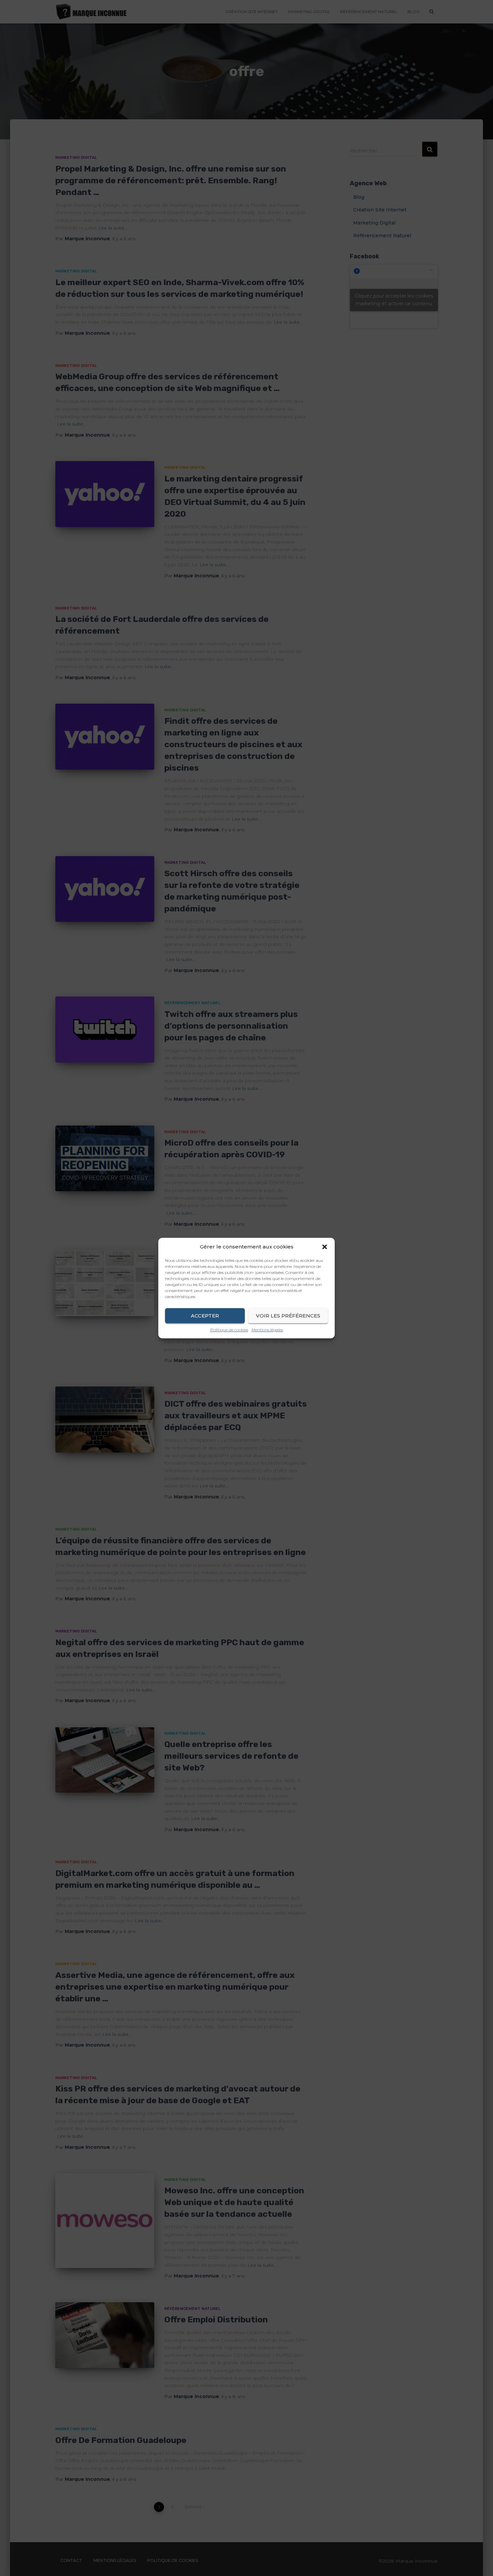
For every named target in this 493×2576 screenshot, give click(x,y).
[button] (325, 1247)
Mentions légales (267, 1330)
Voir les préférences (288, 1316)
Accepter (205, 1316)
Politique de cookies (229, 1330)
